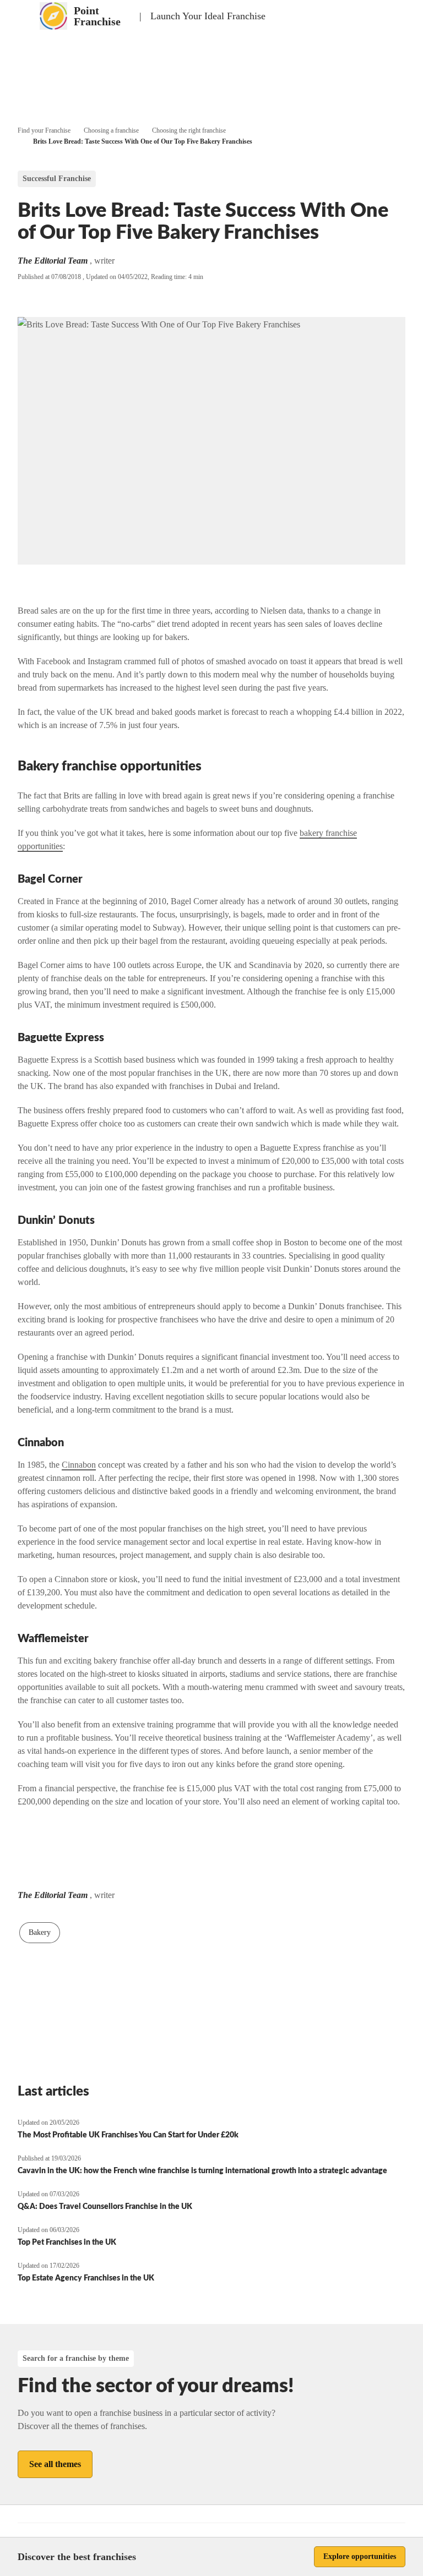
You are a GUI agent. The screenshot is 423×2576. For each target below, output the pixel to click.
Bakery (40, 1932)
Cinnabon (79, 1465)
